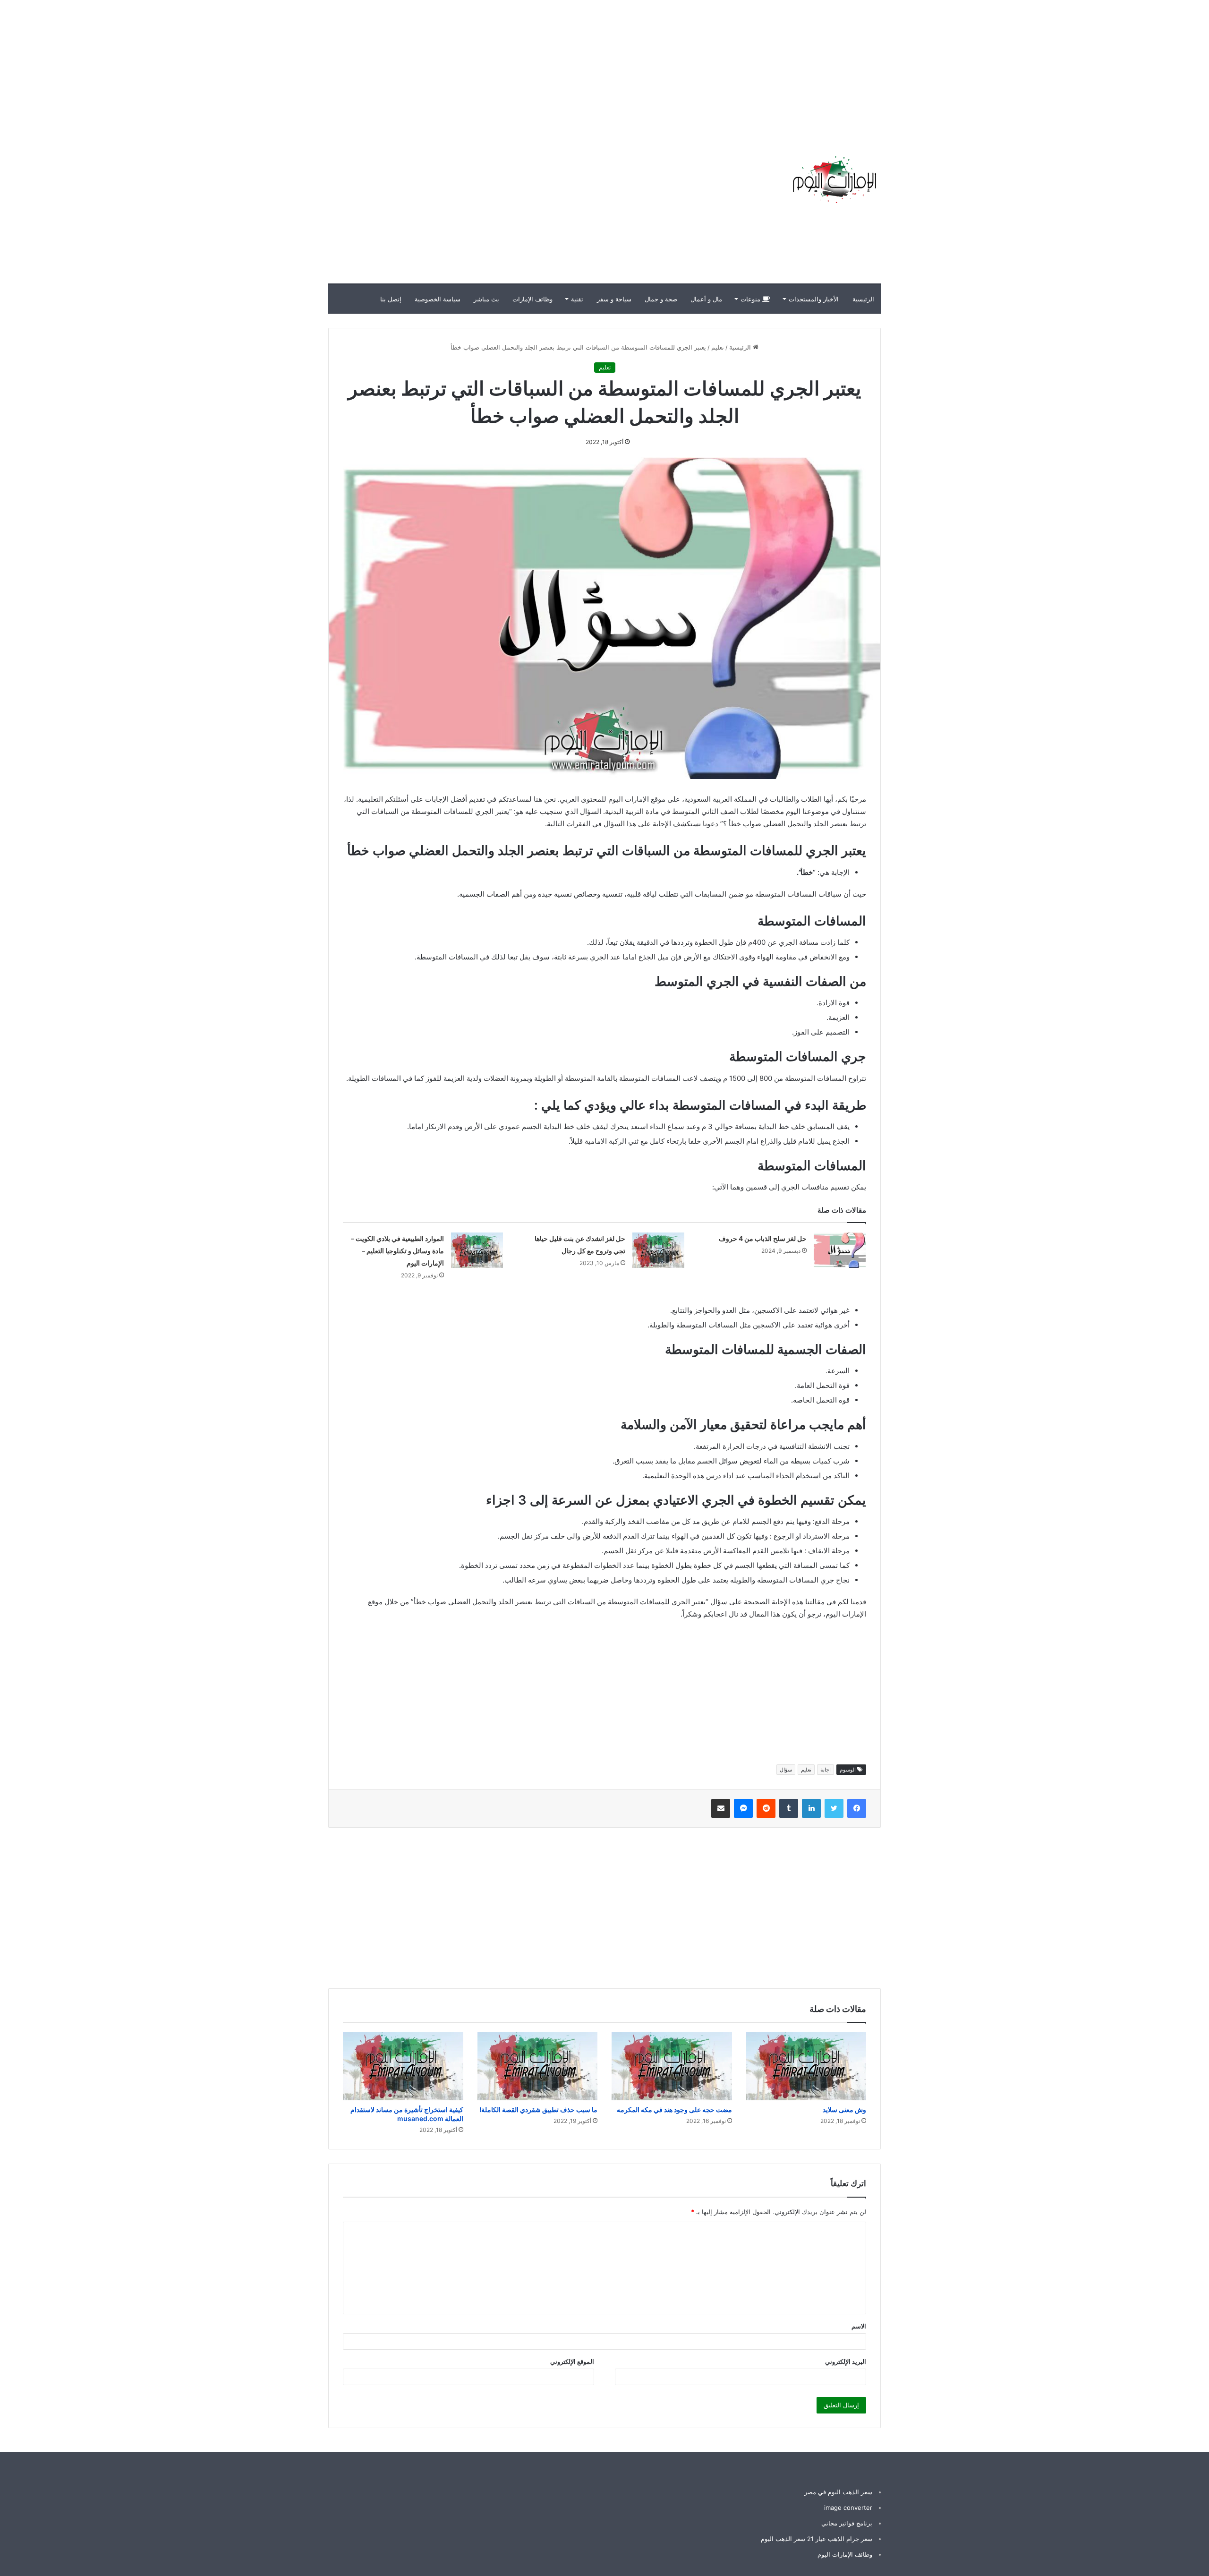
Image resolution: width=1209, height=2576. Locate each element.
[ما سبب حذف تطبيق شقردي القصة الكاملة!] (538, 2066)
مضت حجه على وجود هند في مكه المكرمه (674, 2110)
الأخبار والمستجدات (814, 299)
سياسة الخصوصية (438, 299)
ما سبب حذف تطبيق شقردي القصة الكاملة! (538, 2110)
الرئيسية (863, 299)
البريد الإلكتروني (846, 2362)
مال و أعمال (706, 299)
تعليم (718, 347)
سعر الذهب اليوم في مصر (838, 2492)
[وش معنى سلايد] (806, 2066)
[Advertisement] (1039, 66)
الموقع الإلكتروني (572, 2362)
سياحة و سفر (614, 299)
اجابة (826, 1770)
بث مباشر (486, 299)
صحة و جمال (661, 299)
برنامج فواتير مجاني (847, 2523)
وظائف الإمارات (532, 299)
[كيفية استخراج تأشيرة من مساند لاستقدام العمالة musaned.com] (403, 2066)
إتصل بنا (391, 299)
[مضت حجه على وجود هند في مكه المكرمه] (672, 2066)
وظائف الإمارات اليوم (845, 2554)
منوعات (751, 299)
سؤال (786, 1770)
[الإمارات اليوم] (834, 180)
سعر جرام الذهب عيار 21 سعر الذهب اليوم (817, 2539)
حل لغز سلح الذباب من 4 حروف (763, 1238)
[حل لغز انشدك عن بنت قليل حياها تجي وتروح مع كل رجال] (658, 1250)
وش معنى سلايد (844, 2110)
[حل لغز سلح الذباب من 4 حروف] (840, 1250)
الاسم (859, 2326)
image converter (848, 2508)
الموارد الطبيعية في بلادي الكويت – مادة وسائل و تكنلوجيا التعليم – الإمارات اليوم (397, 1251)
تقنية (577, 299)
